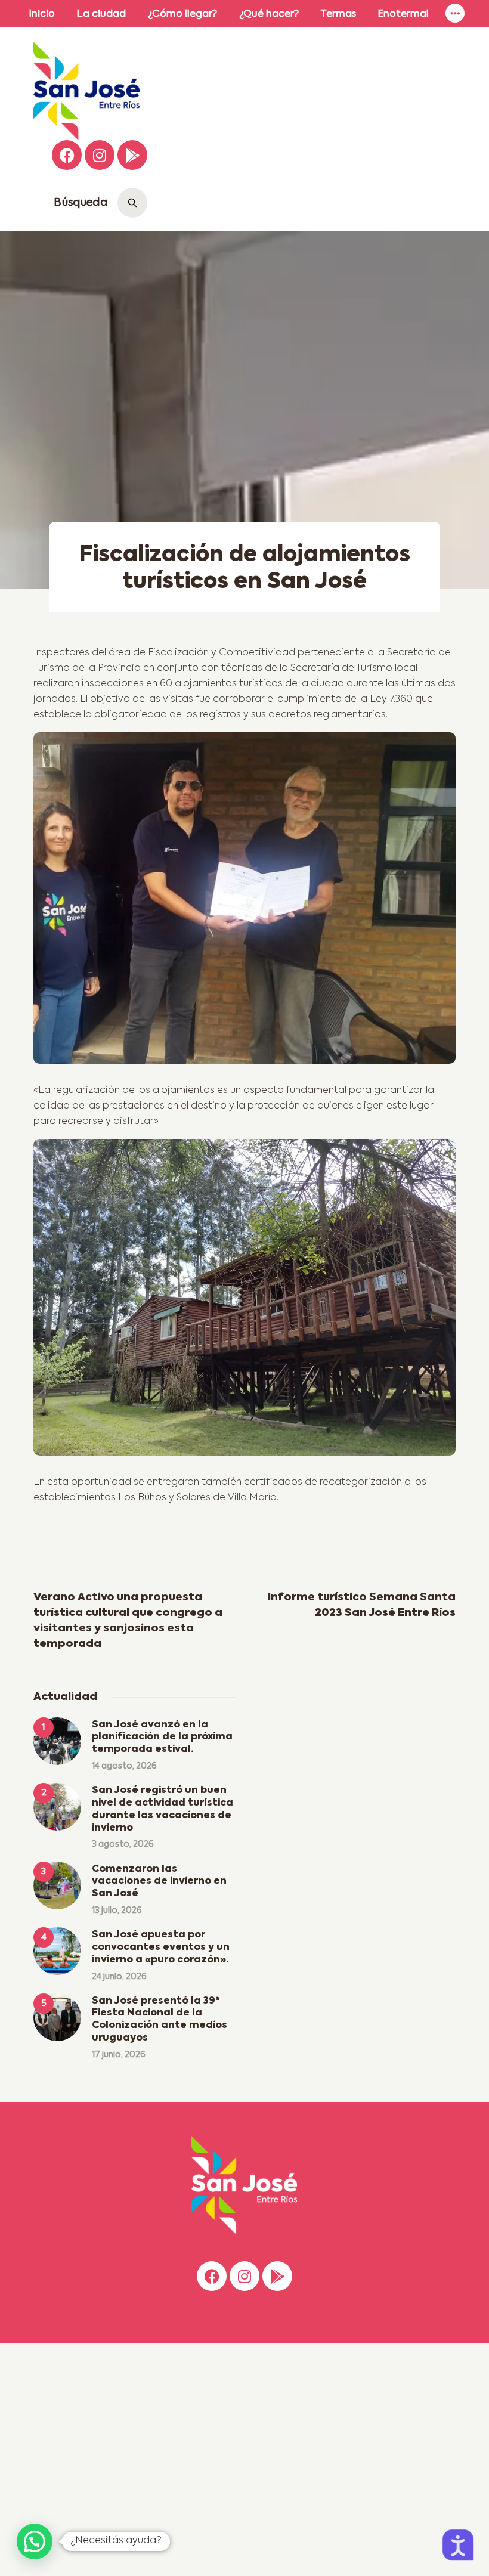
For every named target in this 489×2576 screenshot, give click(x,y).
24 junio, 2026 (119, 1977)
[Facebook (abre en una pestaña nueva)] (67, 155)
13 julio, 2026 (117, 1911)
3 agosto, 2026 (123, 1844)
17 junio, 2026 (119, 2055)
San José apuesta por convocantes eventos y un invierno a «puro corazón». (161, 1948)
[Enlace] (455, 13)
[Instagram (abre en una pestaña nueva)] (100, 155)
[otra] (244, 902)
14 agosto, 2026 (124, 1766)
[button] (35, 2541)
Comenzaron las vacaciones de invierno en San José (159, 1882)
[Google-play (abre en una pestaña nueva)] (132, 155)
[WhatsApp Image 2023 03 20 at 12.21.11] (244, 1302)
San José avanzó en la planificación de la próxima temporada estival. (162, 1738)
